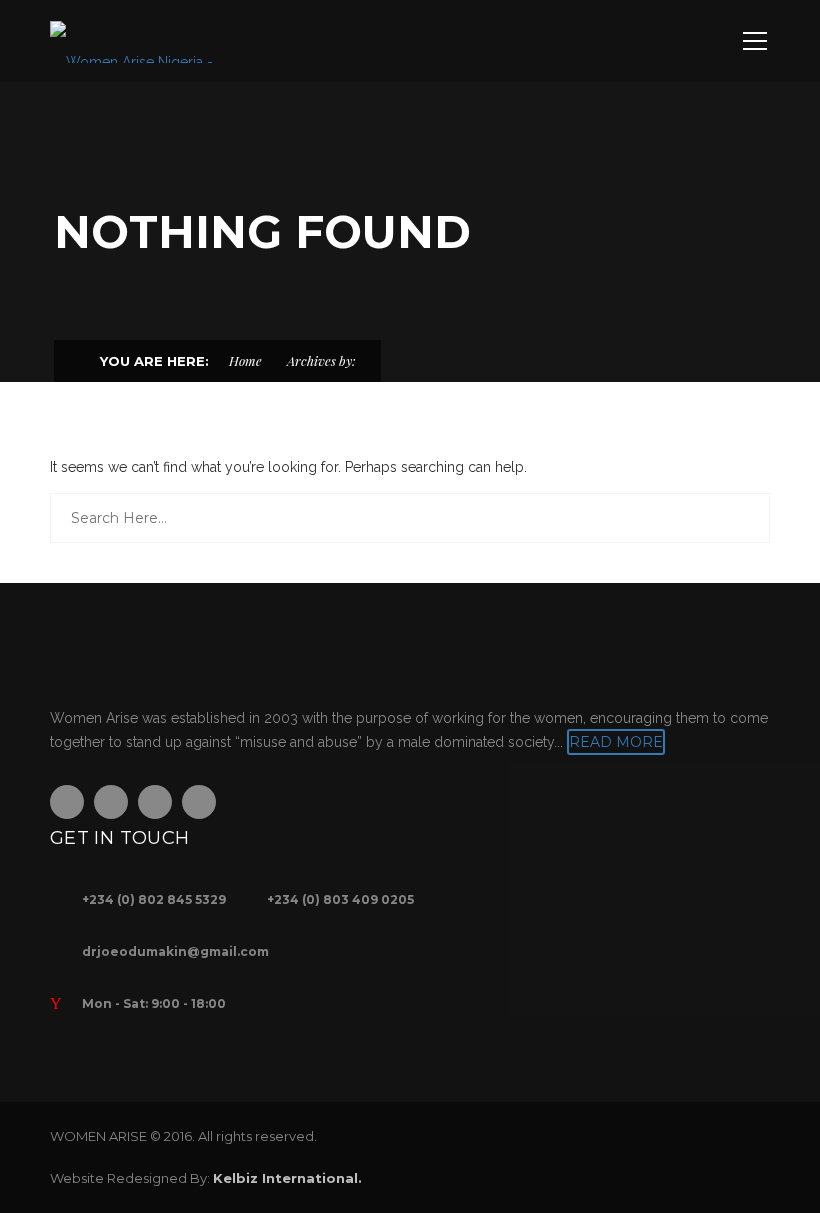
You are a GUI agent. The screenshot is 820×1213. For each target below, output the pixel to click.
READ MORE (616, 742)
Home (245, 360)
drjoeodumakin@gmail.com (175, 951)
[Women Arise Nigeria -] (131, 41)
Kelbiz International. (287, 1178)
